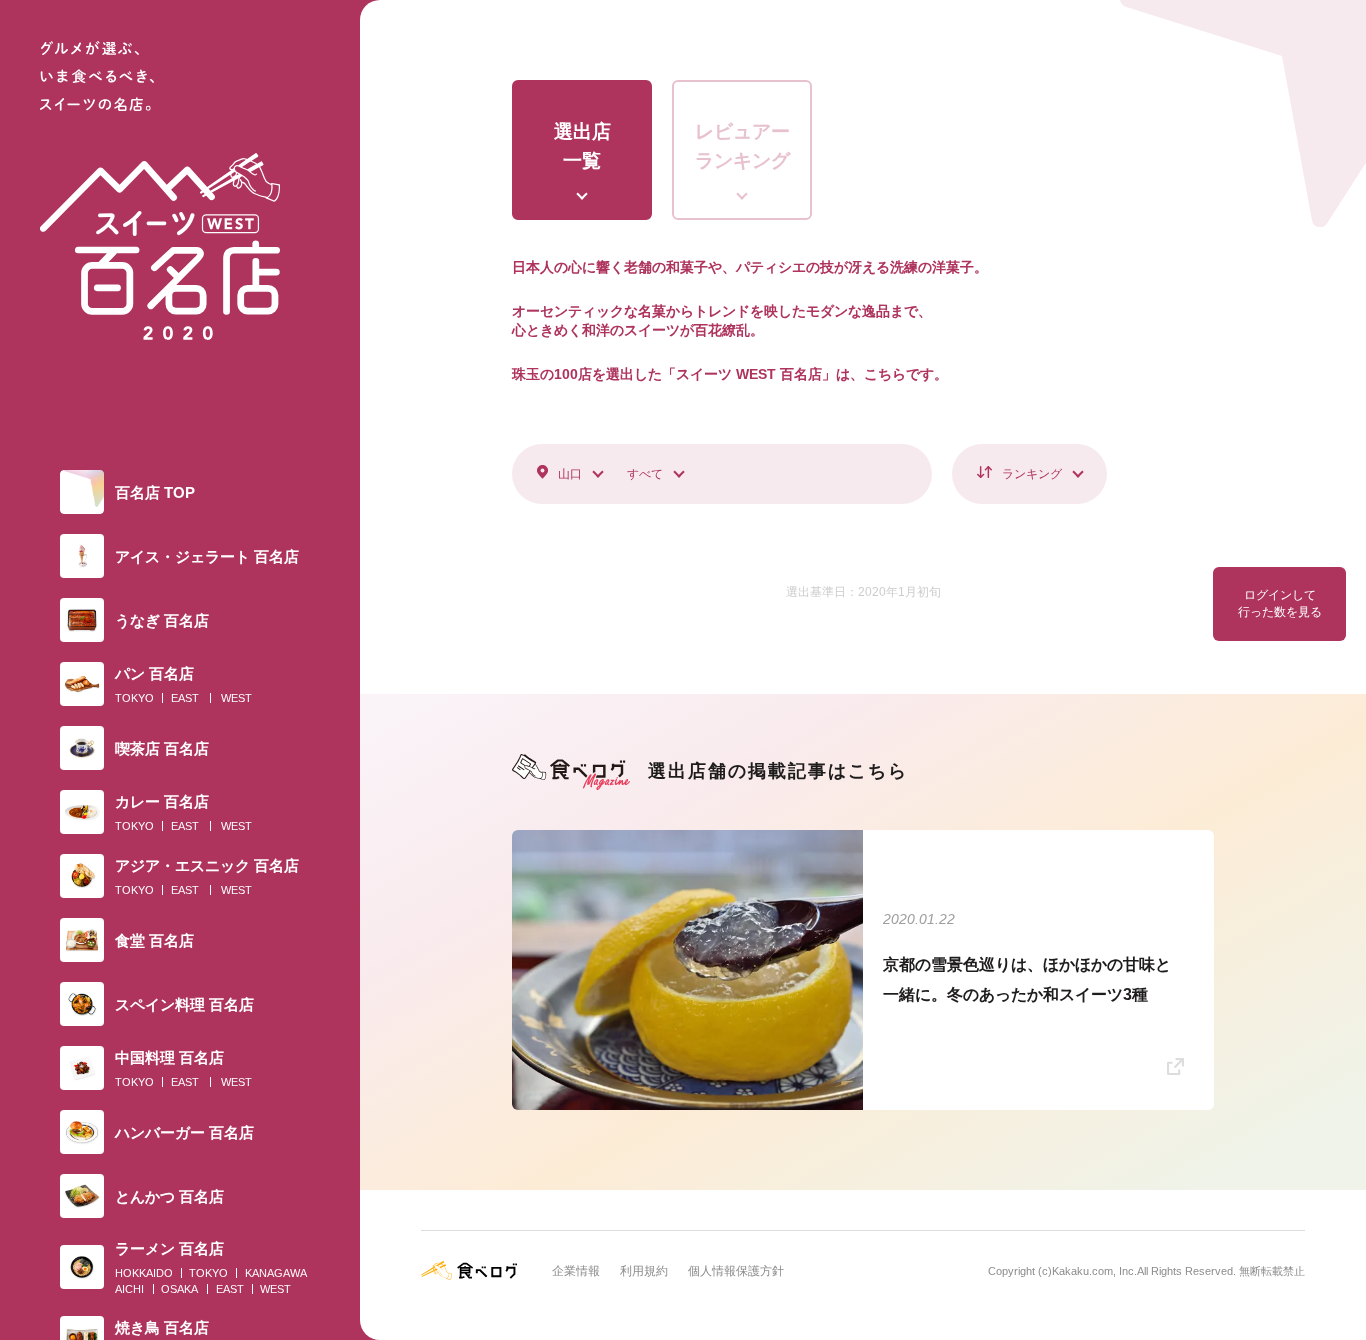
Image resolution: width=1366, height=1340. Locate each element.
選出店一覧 (582, 146)
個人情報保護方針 (736, 1271)
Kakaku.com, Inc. (1094, 1271)
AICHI (129, 1289)
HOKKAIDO (144, 1273)
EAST (185, 698)
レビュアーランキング (742, 146)
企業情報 (576, 1271)
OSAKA (179, 1289)
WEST (236, 698)
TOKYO (134, 698)
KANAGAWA (276, 1273)
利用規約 (644, 1271)
